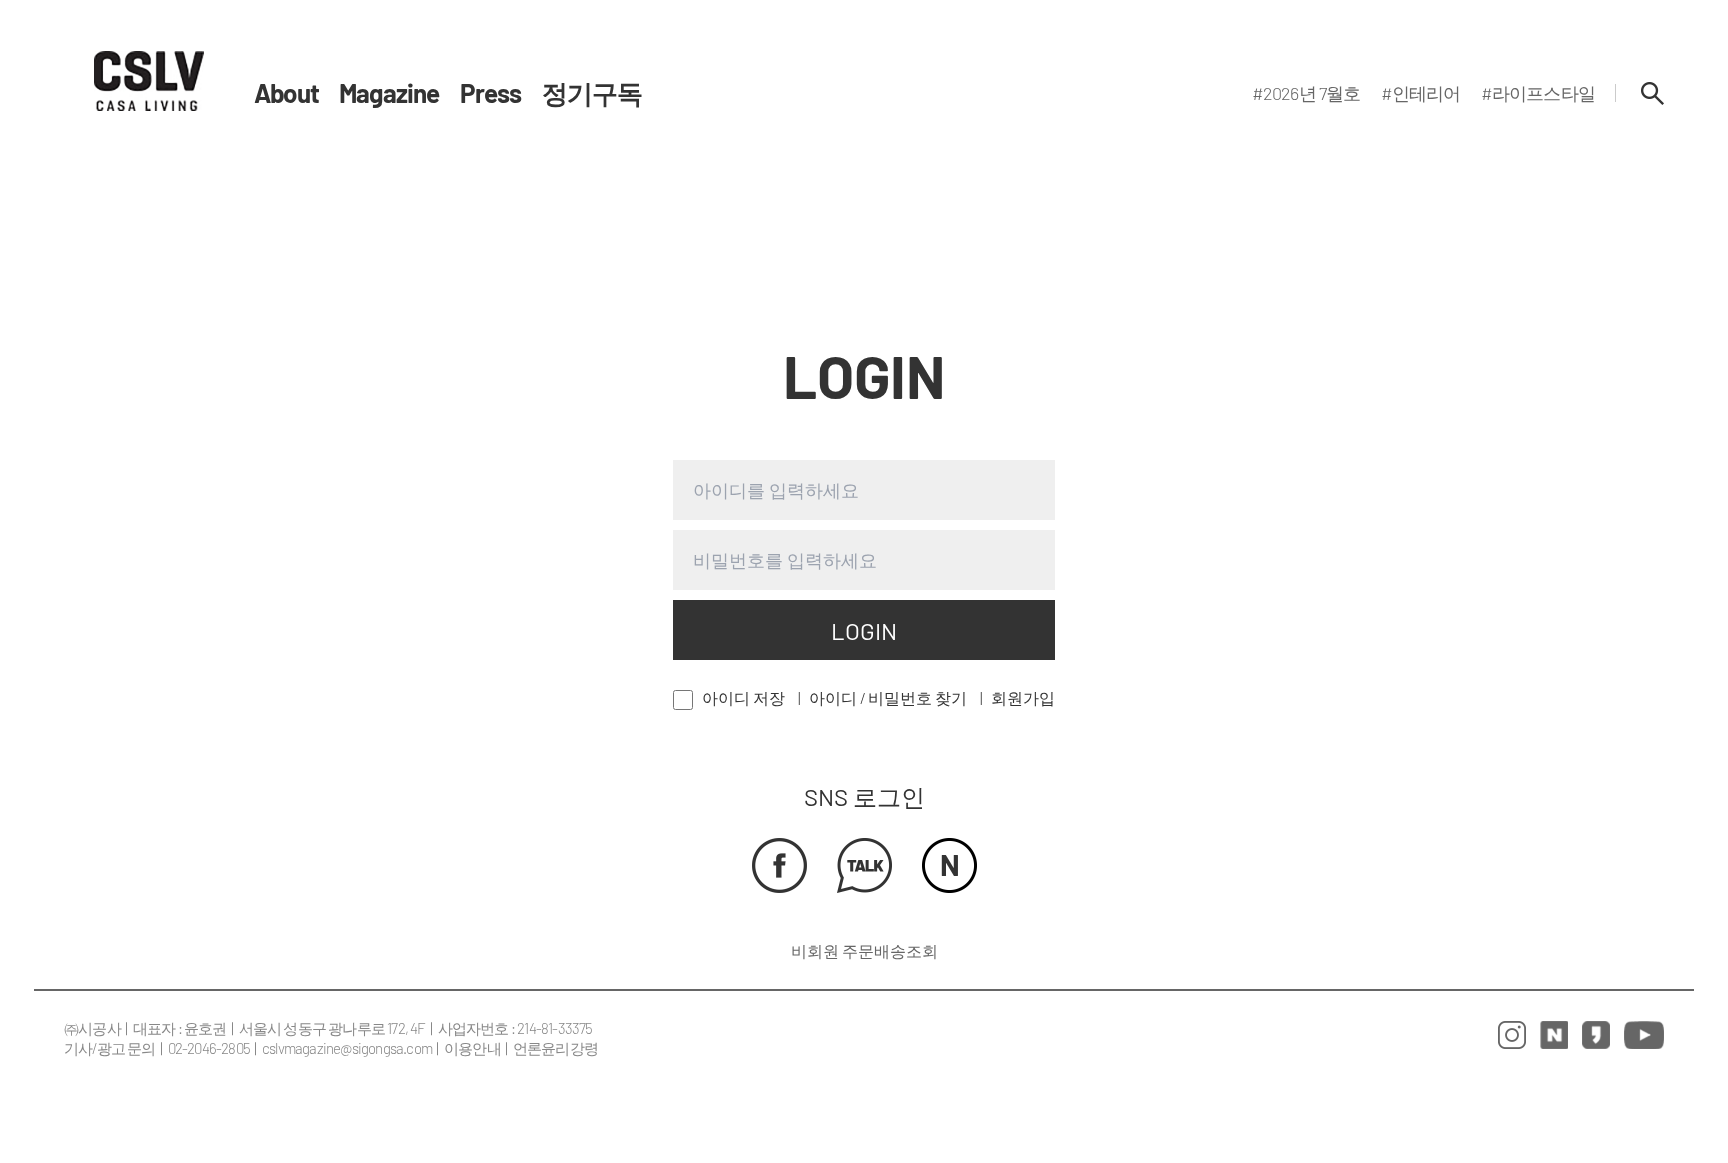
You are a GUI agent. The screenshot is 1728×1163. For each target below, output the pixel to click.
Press (491, 93)
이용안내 (472, 1048)
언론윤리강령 (555, 1048)
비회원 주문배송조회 (864, 950)
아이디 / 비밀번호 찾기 (888, 697)
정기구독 (592, 93)
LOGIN (864, 630)
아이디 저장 (743, 697)
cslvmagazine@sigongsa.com (347, 1048)
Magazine (389, 93)
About (286, 93)
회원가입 (1023, 697)
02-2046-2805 (209, 1048)
